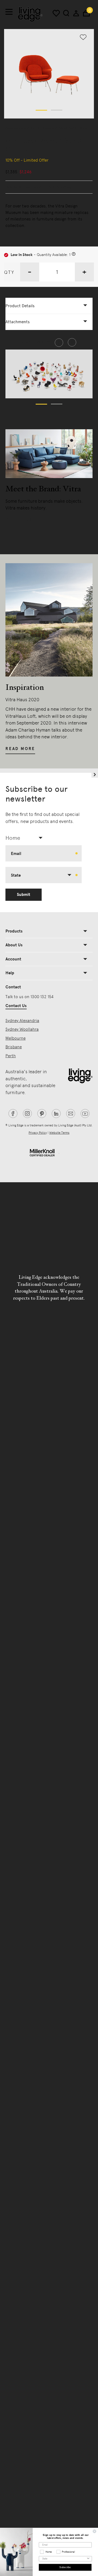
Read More (20, 520)
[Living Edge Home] (30, 14)
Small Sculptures (73, 128)
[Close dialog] (94, 2531)
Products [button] (14, 931)
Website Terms (59, 1133)
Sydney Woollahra (22, 1029)
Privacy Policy (38, 1133)
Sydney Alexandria (22, 1021)
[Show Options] (88, 2559)
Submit (24, 895)
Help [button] (10, 973)
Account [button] (13, 959)
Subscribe (65, 2567)
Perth (11, 1056)
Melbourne (16, 1038)
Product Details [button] (20, 306)
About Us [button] (14, 945)
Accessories (16, 128)
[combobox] (26, 838)
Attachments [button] (18, 322)
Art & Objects (42, 128)
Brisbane (14, 1047)
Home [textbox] (13, 838)
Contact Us (16, 1006)
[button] (41, 110)
